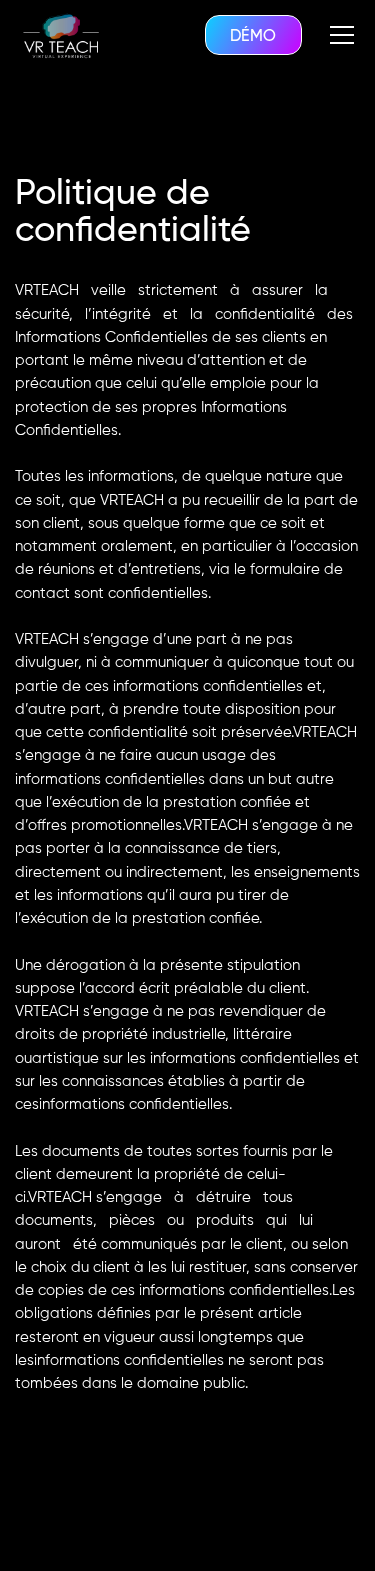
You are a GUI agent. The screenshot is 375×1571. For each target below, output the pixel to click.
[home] (60, 34)
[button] (342, 35)
